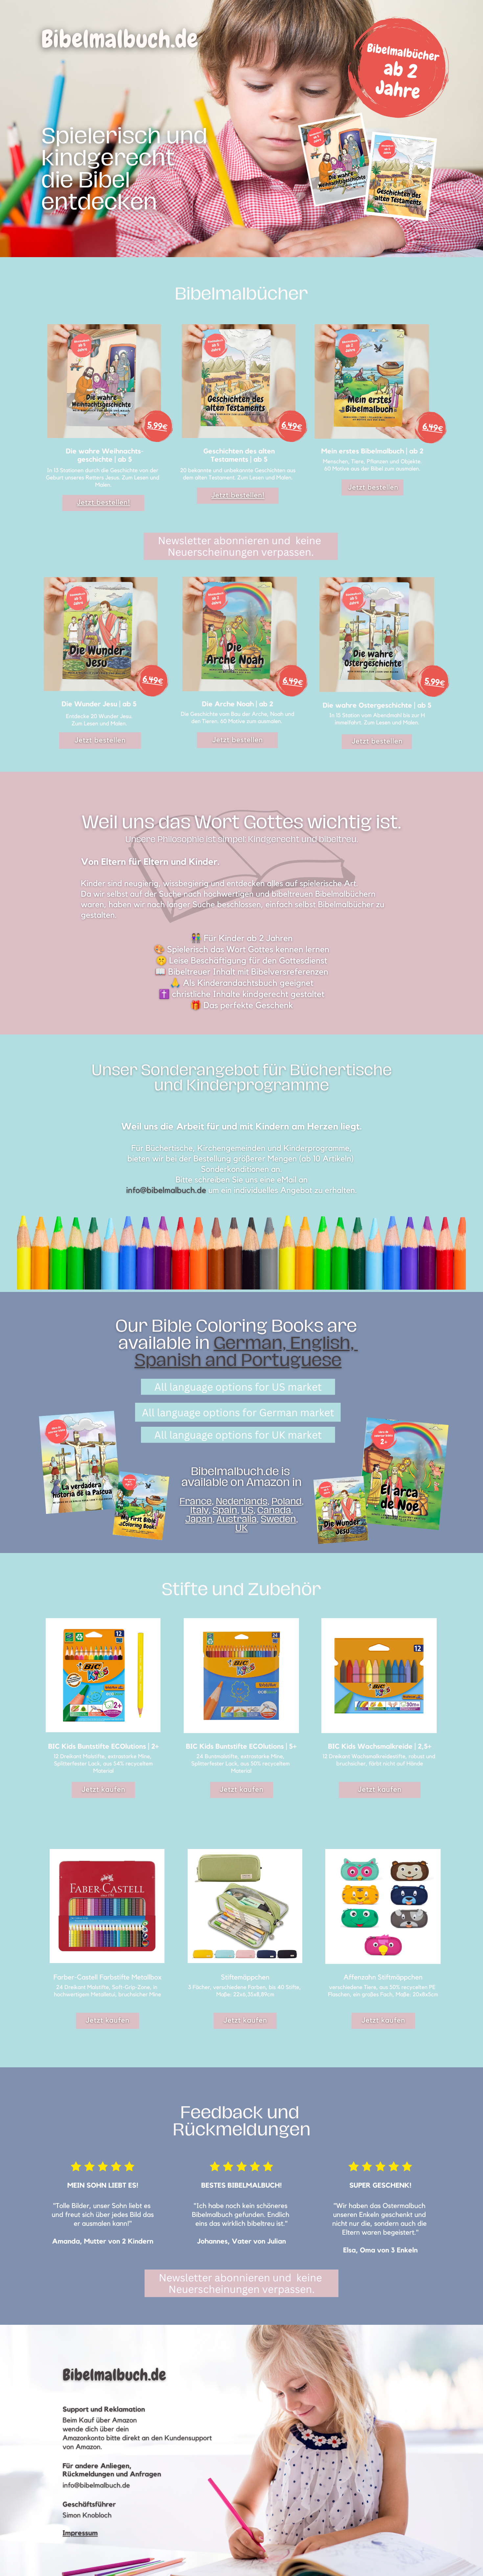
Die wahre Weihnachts (103, 452)
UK (241, 1528)
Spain (225, 1510)
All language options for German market (238, 1412)
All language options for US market (238, 1387)
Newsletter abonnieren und (224, 540)
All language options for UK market (238, 1435)
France (195, 1501)
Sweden (278, 1519)
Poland (287, 1501)
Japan (199, 1519)
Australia (237, 1519)
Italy (199, 1510)
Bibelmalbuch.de (120, 39)
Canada (274, 1510)
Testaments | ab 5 (239, 460)
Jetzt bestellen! (103, 503)
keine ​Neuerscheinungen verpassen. (245, 546)
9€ (163, 426)
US (247, 1510)
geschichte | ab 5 (104, 460)
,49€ (294, 426)
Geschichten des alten (239, 452)
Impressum (80, 2533)
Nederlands (241, 1501)
